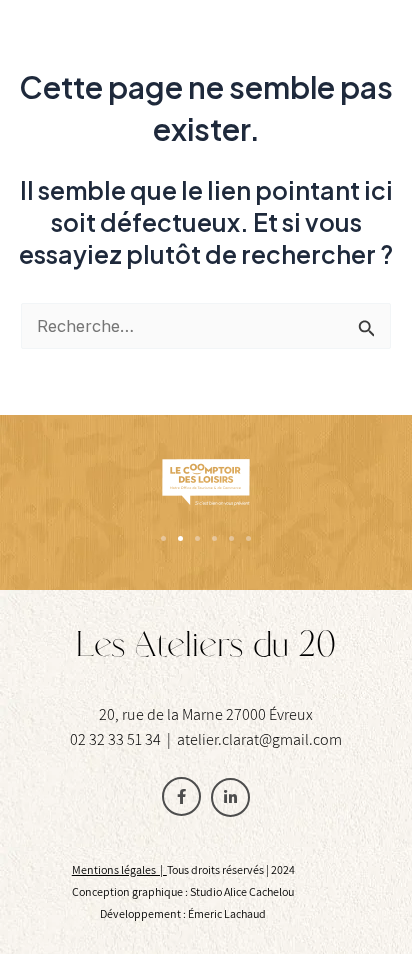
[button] (163, 538)
